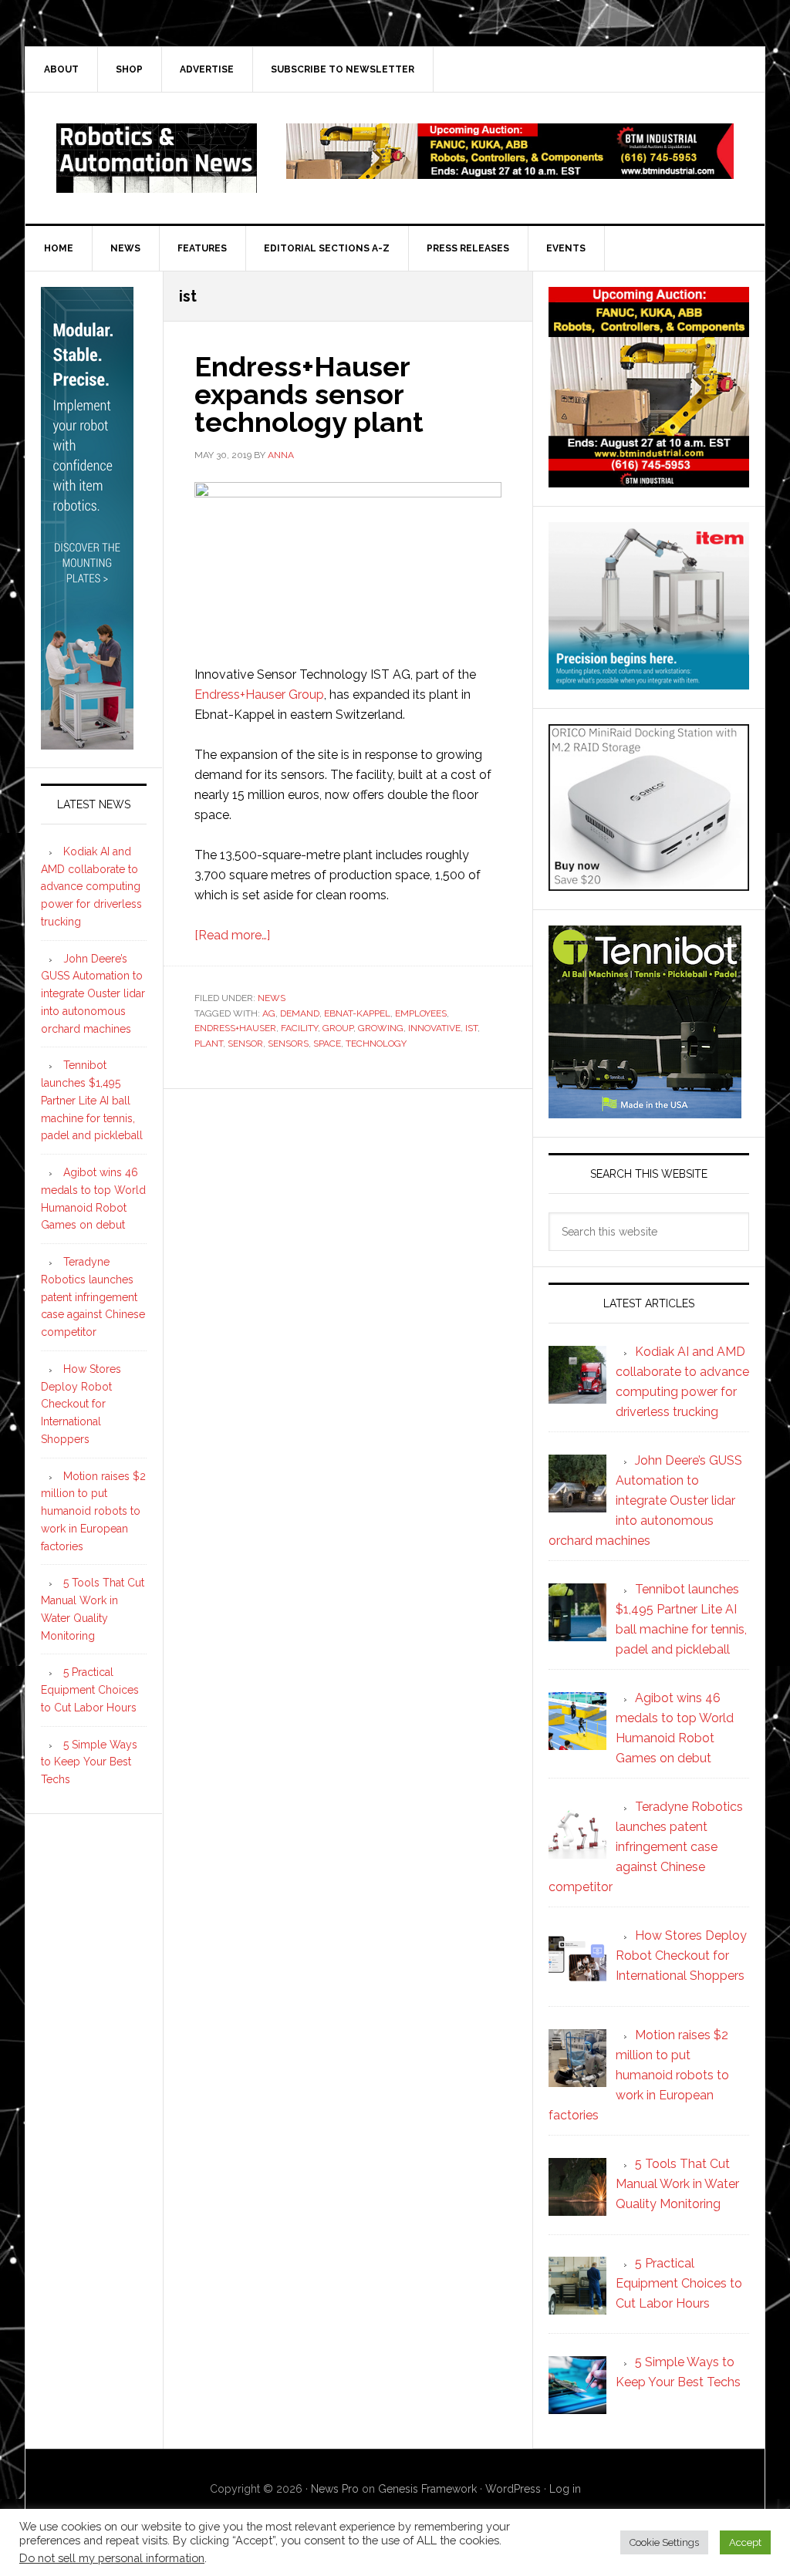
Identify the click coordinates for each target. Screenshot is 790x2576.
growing (381, 1028)
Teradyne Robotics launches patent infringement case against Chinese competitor (93, 1297)
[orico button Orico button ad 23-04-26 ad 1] (649, 883)
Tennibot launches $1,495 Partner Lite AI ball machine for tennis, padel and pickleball (92, 1100)
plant (209, 1044)
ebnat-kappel (357, 1013)
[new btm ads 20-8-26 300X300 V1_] (649, 480)
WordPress (513, 2489)
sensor (245, 1044)
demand (300, 1013)
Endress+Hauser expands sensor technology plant (309, 394)
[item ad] (649, 682)
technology (376, 1044)
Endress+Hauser (235, 1028)
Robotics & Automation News (157, 158)
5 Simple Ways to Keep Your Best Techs (89, 1762)
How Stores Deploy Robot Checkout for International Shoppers (81, 1404)
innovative (434, 1028)
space (327, 1044)
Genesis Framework (427, 2489)
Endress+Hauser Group (259, 695)
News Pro (335, 2489)
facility (299, 1028)
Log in (565, 2489)
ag (269, 1013)
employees (421, 1013)
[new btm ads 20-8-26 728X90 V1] (510, 172)
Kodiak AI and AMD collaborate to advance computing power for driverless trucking (91, 887)
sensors (288, 1044)
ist (471, 1028)
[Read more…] (232, 935)
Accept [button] (745, 2542)
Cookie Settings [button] (664, 2542)
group (338, 1028)
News (272, 998)
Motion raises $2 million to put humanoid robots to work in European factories (93, 1511)
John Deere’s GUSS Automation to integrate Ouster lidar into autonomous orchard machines (93, 994)
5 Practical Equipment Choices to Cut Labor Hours (90, 1690)
